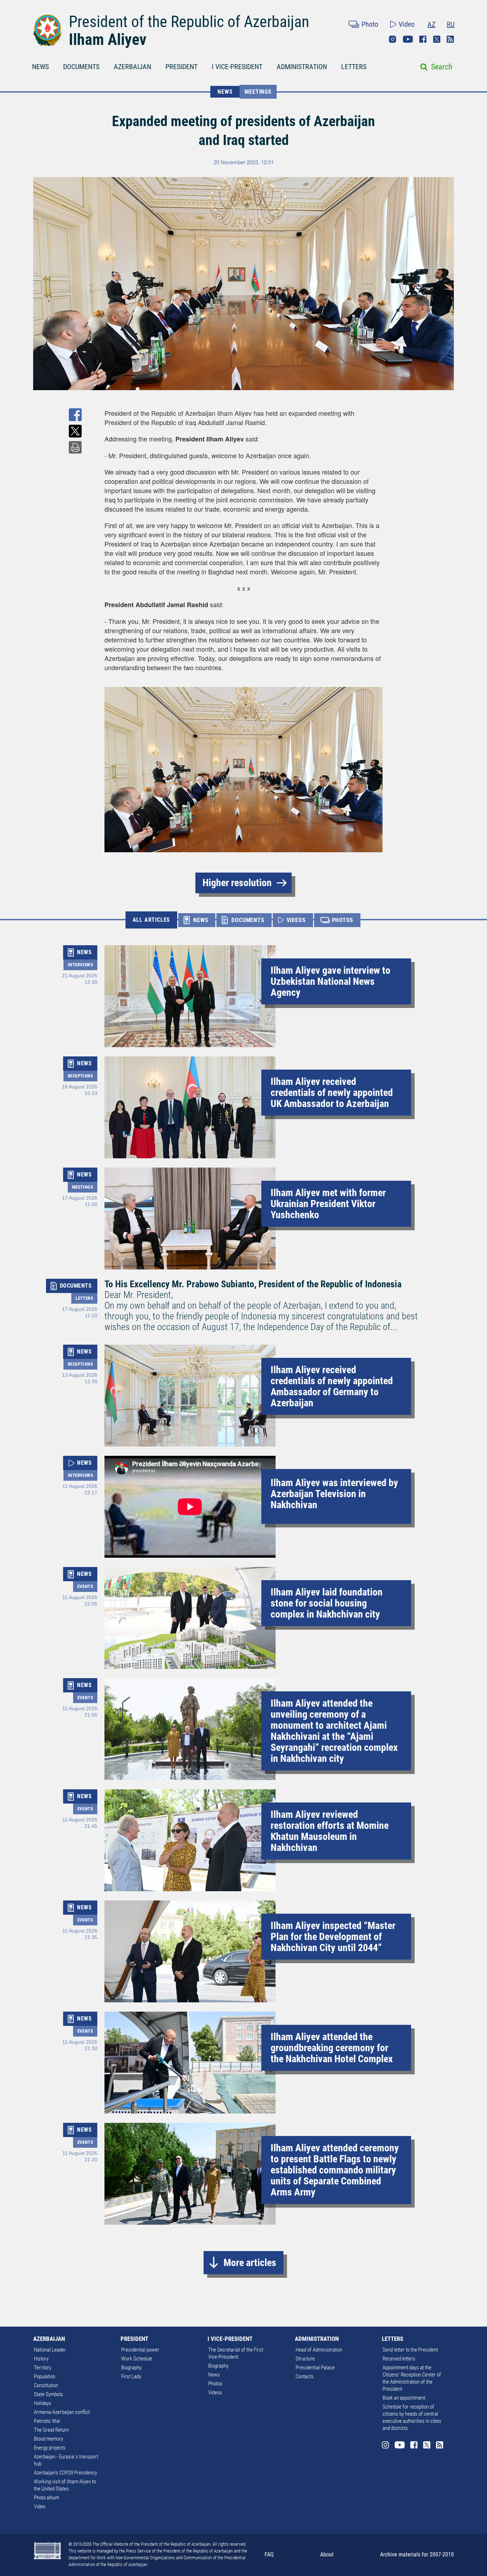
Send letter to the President (410, 2350)
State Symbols (48, 2394)
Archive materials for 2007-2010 (417, 2554)
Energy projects (50, 2448)
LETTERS (354, 67)
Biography (131, 2368)
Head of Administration (319, 2350)
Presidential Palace (315, 2368)
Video (407, 24)
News (214, 2375)
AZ (431, 24)
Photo (370, 24)
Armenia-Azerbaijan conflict (62, 2412)
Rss (450, 39)
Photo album (47, 2498)
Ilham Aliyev (108, 40)
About (327, 2554)
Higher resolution (237, 883)
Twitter (437, 39)
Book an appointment (404, 2398)
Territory (43, 2368)
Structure (305, 2359)
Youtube (408, 39)
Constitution (46, 2385)
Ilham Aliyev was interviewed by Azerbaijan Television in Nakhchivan (334, 1494)
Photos (215, 2384)
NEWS (40, 67)
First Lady (131, 2376)
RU (451, 24)
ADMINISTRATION (302, 67)
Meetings (258, 92)
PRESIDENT (181, 67)
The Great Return (51, 2430)
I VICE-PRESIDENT (237, 67)
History (41, 2359)
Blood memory (48, 2439)
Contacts (305, 2376)
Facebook (423, 39)
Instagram (393, 39)
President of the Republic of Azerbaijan (189, 22)
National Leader (50, 2350)
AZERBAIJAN (132, 67)
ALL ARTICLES (152, 920)
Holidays (43, 2403)
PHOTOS (343, 920)
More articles (250, 2263)
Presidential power (140, 2350)
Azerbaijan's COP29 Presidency (65, 2473)
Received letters (399, 2359)
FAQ (269, 2554)
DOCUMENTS (81, 67)
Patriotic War (47, 2421)
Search (442, 67)
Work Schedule (137, 2359)
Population (45, 2376)
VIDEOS (296, 920)
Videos (215, 2393)
